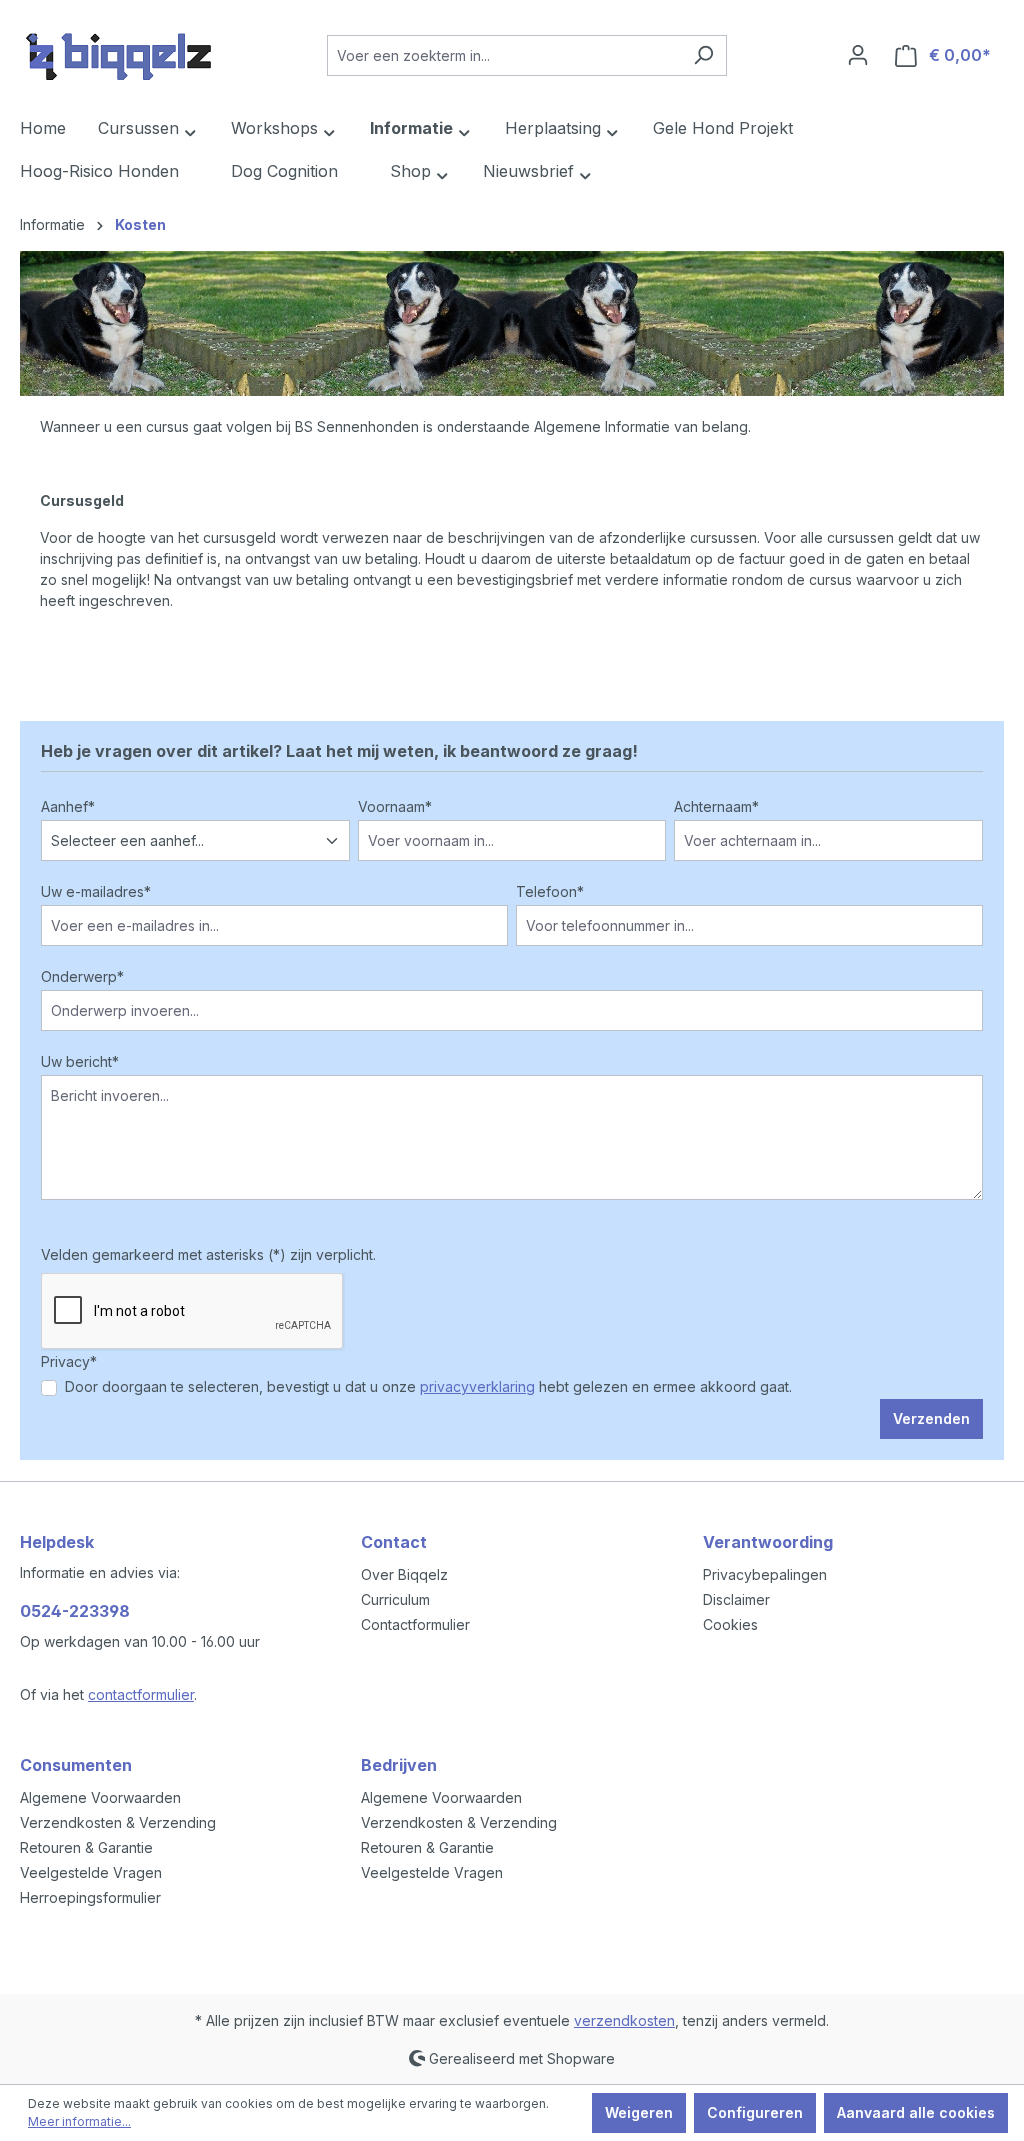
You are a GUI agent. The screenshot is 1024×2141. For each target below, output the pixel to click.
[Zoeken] (703, 55)
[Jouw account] (858, 55)
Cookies (730, 1624)
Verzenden (931, 1418)
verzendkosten (624, 2020)
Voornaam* (395, 806)
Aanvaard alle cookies (916, 2112)
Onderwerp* (82, 976)
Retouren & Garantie (86, 1847)
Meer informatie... (79, 2121)
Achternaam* (716, 806)
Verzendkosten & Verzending (118, 1822)
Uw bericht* (80, 1061)
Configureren (755, 2112)
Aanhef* (68, 806)
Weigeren (639, 2112)
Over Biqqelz (404, 1574)
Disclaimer (736, 1599)
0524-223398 (75, 1611)
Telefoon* (550, 891)
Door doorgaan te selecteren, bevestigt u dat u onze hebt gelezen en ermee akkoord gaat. (428, 1386)
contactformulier (141, 1694)
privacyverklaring (477, 1386)
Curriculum (395, 1599)
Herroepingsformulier (90, 1897)
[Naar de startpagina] (120, 51)
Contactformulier (415, 1624)
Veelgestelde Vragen (91, 1872)
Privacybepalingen (765, 1574)
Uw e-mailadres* (96, 891)
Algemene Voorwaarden (100, 1797)
